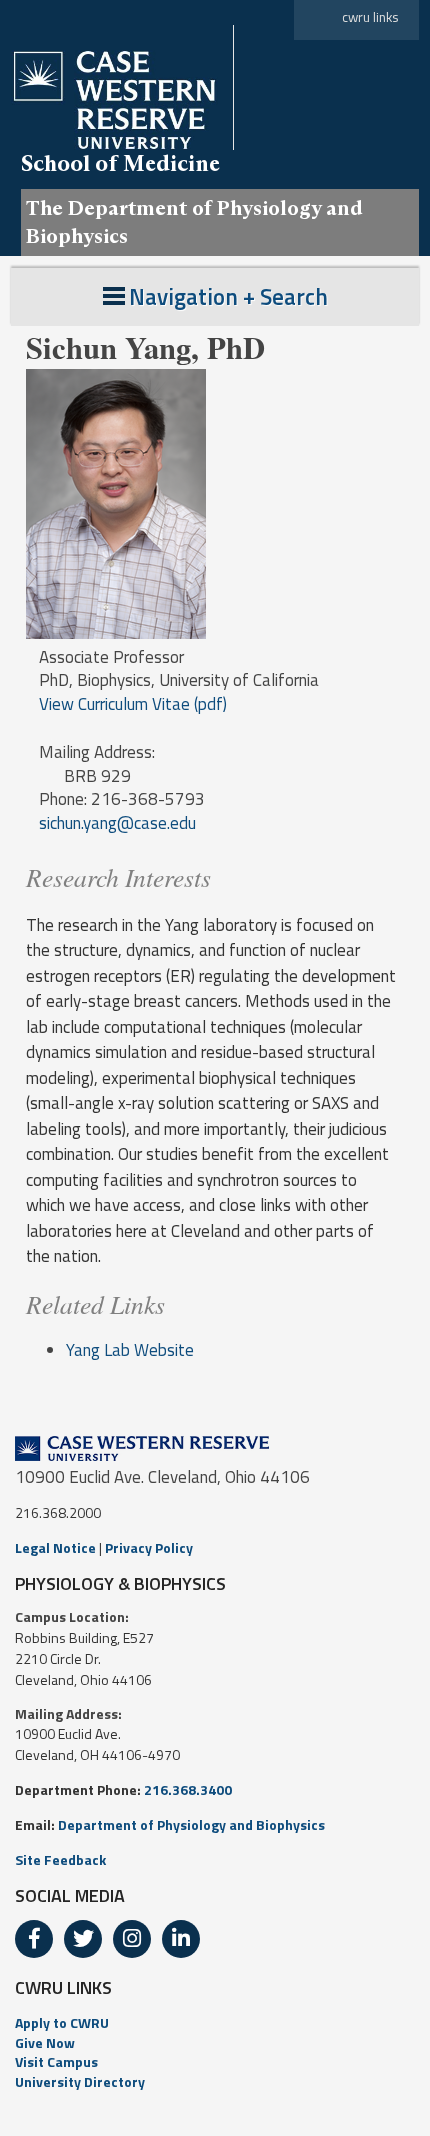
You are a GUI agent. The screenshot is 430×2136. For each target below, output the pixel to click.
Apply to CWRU (62, 2022)
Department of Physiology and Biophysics (191, 1824)
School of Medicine (120, 163)
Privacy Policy (149, 1547)
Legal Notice (55, 1547)
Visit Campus (56, 2061)
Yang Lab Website (130, 1350)
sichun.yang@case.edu (117, 823)
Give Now (45, 2042)
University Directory (80, 2081)
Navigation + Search (228, 296)
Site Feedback (60, 1859)
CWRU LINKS (63, 1987)
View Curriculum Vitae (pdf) (133, 704)
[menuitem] (215, 2023)
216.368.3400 (188, 1789)
